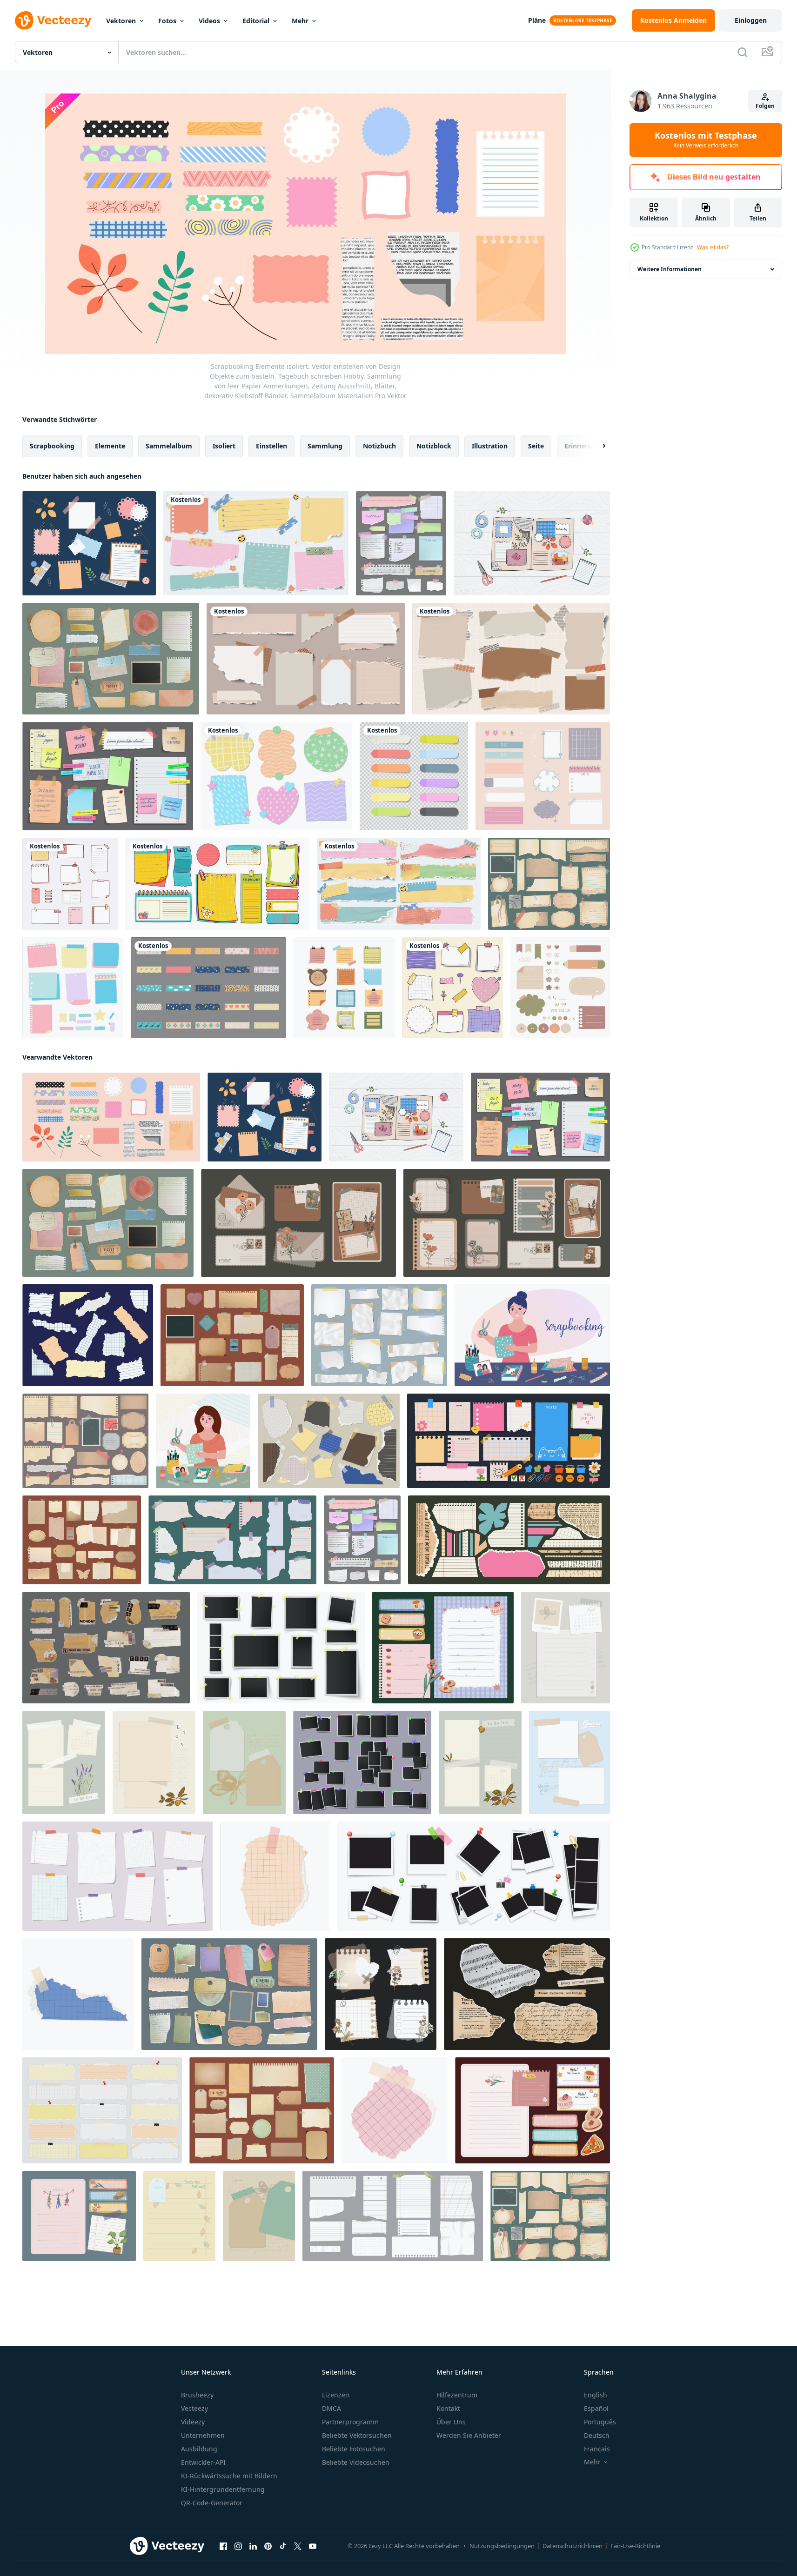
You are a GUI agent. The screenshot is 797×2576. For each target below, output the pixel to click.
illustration (490, 446)
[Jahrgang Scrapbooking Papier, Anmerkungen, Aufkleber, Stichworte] (229, 1994)
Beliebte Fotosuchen (354, 2449)
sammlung (325, 446)
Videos (209, 21)
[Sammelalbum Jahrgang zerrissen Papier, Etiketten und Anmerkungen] (232, 1335)
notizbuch (379, 446)
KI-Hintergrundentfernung (223, 2489)
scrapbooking (52, 446)
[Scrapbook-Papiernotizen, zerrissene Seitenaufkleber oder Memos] (111, 659)
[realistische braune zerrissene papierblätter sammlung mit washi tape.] (306, 659)
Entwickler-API (203, 2462)
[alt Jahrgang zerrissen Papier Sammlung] (106, 1648)
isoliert (224, 446)
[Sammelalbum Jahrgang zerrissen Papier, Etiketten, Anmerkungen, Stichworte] (82, 1540)
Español (596, 2408)
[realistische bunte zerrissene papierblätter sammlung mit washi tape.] (256, 543)
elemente (110, 446)
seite (536, 446)
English (596, 2395)
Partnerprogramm (350, 2422)
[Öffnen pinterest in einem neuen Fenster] (268, 2546)
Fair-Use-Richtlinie (635, 2546)
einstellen (271, 446)
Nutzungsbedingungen (502, 2546)
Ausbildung (199, 2449)
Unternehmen (203, 2435)
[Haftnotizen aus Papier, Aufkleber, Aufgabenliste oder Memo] (217, 884)
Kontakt (448, 2408)
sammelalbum (169, 446)
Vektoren (121, 21)
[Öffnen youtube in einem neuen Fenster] (313, 2546)
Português (600, 2422)
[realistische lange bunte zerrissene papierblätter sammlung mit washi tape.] (399, 884)
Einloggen (751, 20)
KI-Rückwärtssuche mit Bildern (229, 2476)
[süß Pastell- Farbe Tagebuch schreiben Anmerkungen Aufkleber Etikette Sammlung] (443, 1648)
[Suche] (743, 52)
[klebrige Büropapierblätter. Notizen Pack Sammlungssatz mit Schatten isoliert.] (414, 776)
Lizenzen (336, 2395)
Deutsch (597, 2435)
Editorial (256, 21)
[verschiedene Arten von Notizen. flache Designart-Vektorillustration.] (70, 884)
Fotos (167, 21)
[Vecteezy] (53, 20)
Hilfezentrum (457, 2395)
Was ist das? (713, 247)
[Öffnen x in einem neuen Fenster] (298, 2546)
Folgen (765, 106)
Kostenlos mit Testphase (706, 140)
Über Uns (451, 2422)
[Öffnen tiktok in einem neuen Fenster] (283, 2546)
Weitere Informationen (670, 269)
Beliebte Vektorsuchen (357, 2435)
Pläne (537, 20)
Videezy (193, 2422)
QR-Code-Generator (212, 2503)
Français (597, 2449)
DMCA (332, 2408)
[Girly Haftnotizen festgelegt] (452, 988)
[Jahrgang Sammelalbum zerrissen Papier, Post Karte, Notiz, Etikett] (262, 2110)
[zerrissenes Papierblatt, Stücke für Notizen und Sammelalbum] (401, 543)
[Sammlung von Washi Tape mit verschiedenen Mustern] (208, 988)
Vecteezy (194, 2408)
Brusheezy (197, 2395)
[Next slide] (596, 446)
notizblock (434, 446)
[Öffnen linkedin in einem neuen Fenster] (253, 2546)
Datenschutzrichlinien (573, 2546)
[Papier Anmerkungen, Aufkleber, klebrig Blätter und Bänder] (108, 776)
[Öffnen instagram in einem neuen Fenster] (238, 2546)
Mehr (300, 21)
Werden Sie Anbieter (469, 2435)
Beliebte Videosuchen (356, 2462)
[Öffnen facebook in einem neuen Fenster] (223, 2546)
